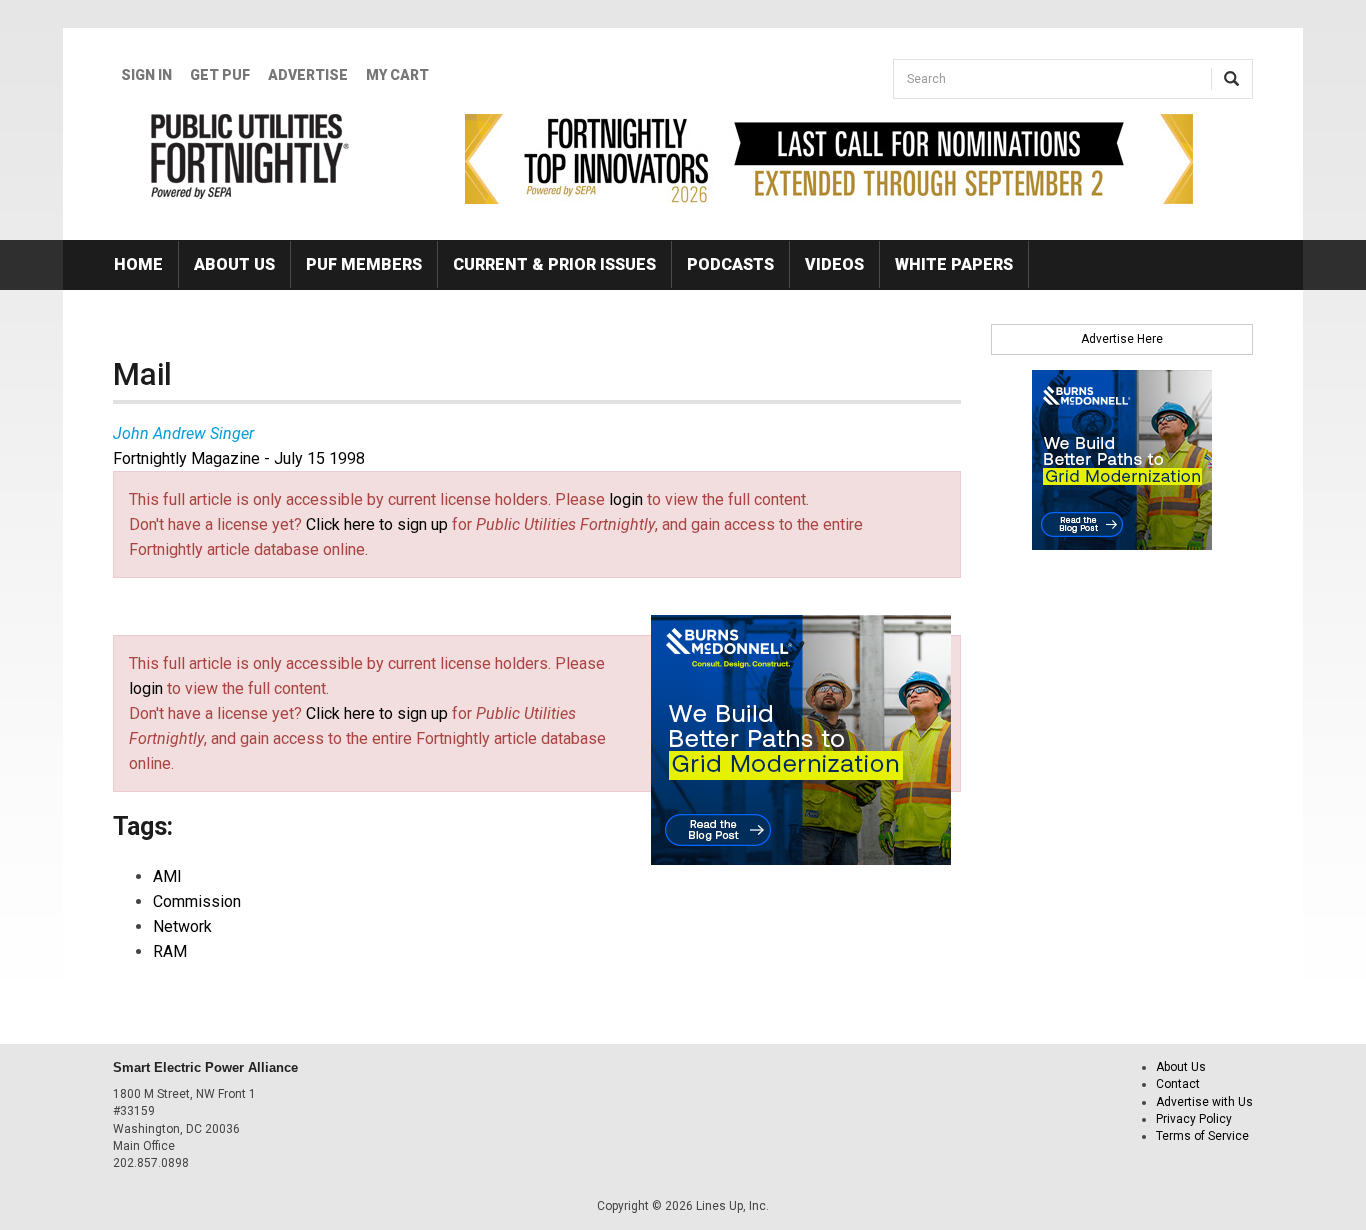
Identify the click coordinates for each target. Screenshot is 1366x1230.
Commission (197, 901)
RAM (170, 951)
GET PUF (220, 75)
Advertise (308, 75)
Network (182, 926)
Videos (834, 264)
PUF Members (364, 264)
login (626, 499)
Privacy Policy (1194, 1119)
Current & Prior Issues (554, 264)
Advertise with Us (1204, 1102)
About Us (234, 264)
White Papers (954, 264)
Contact (1178, 1084)
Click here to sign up (377, 524)
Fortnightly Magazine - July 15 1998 (239, 458)
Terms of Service (1202, 1136)
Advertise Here (1122, 339)
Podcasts (730, 264)
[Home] (250, 156)
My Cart (397, 75)
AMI (167, 876)
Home (138, 264)
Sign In (146, 75)
